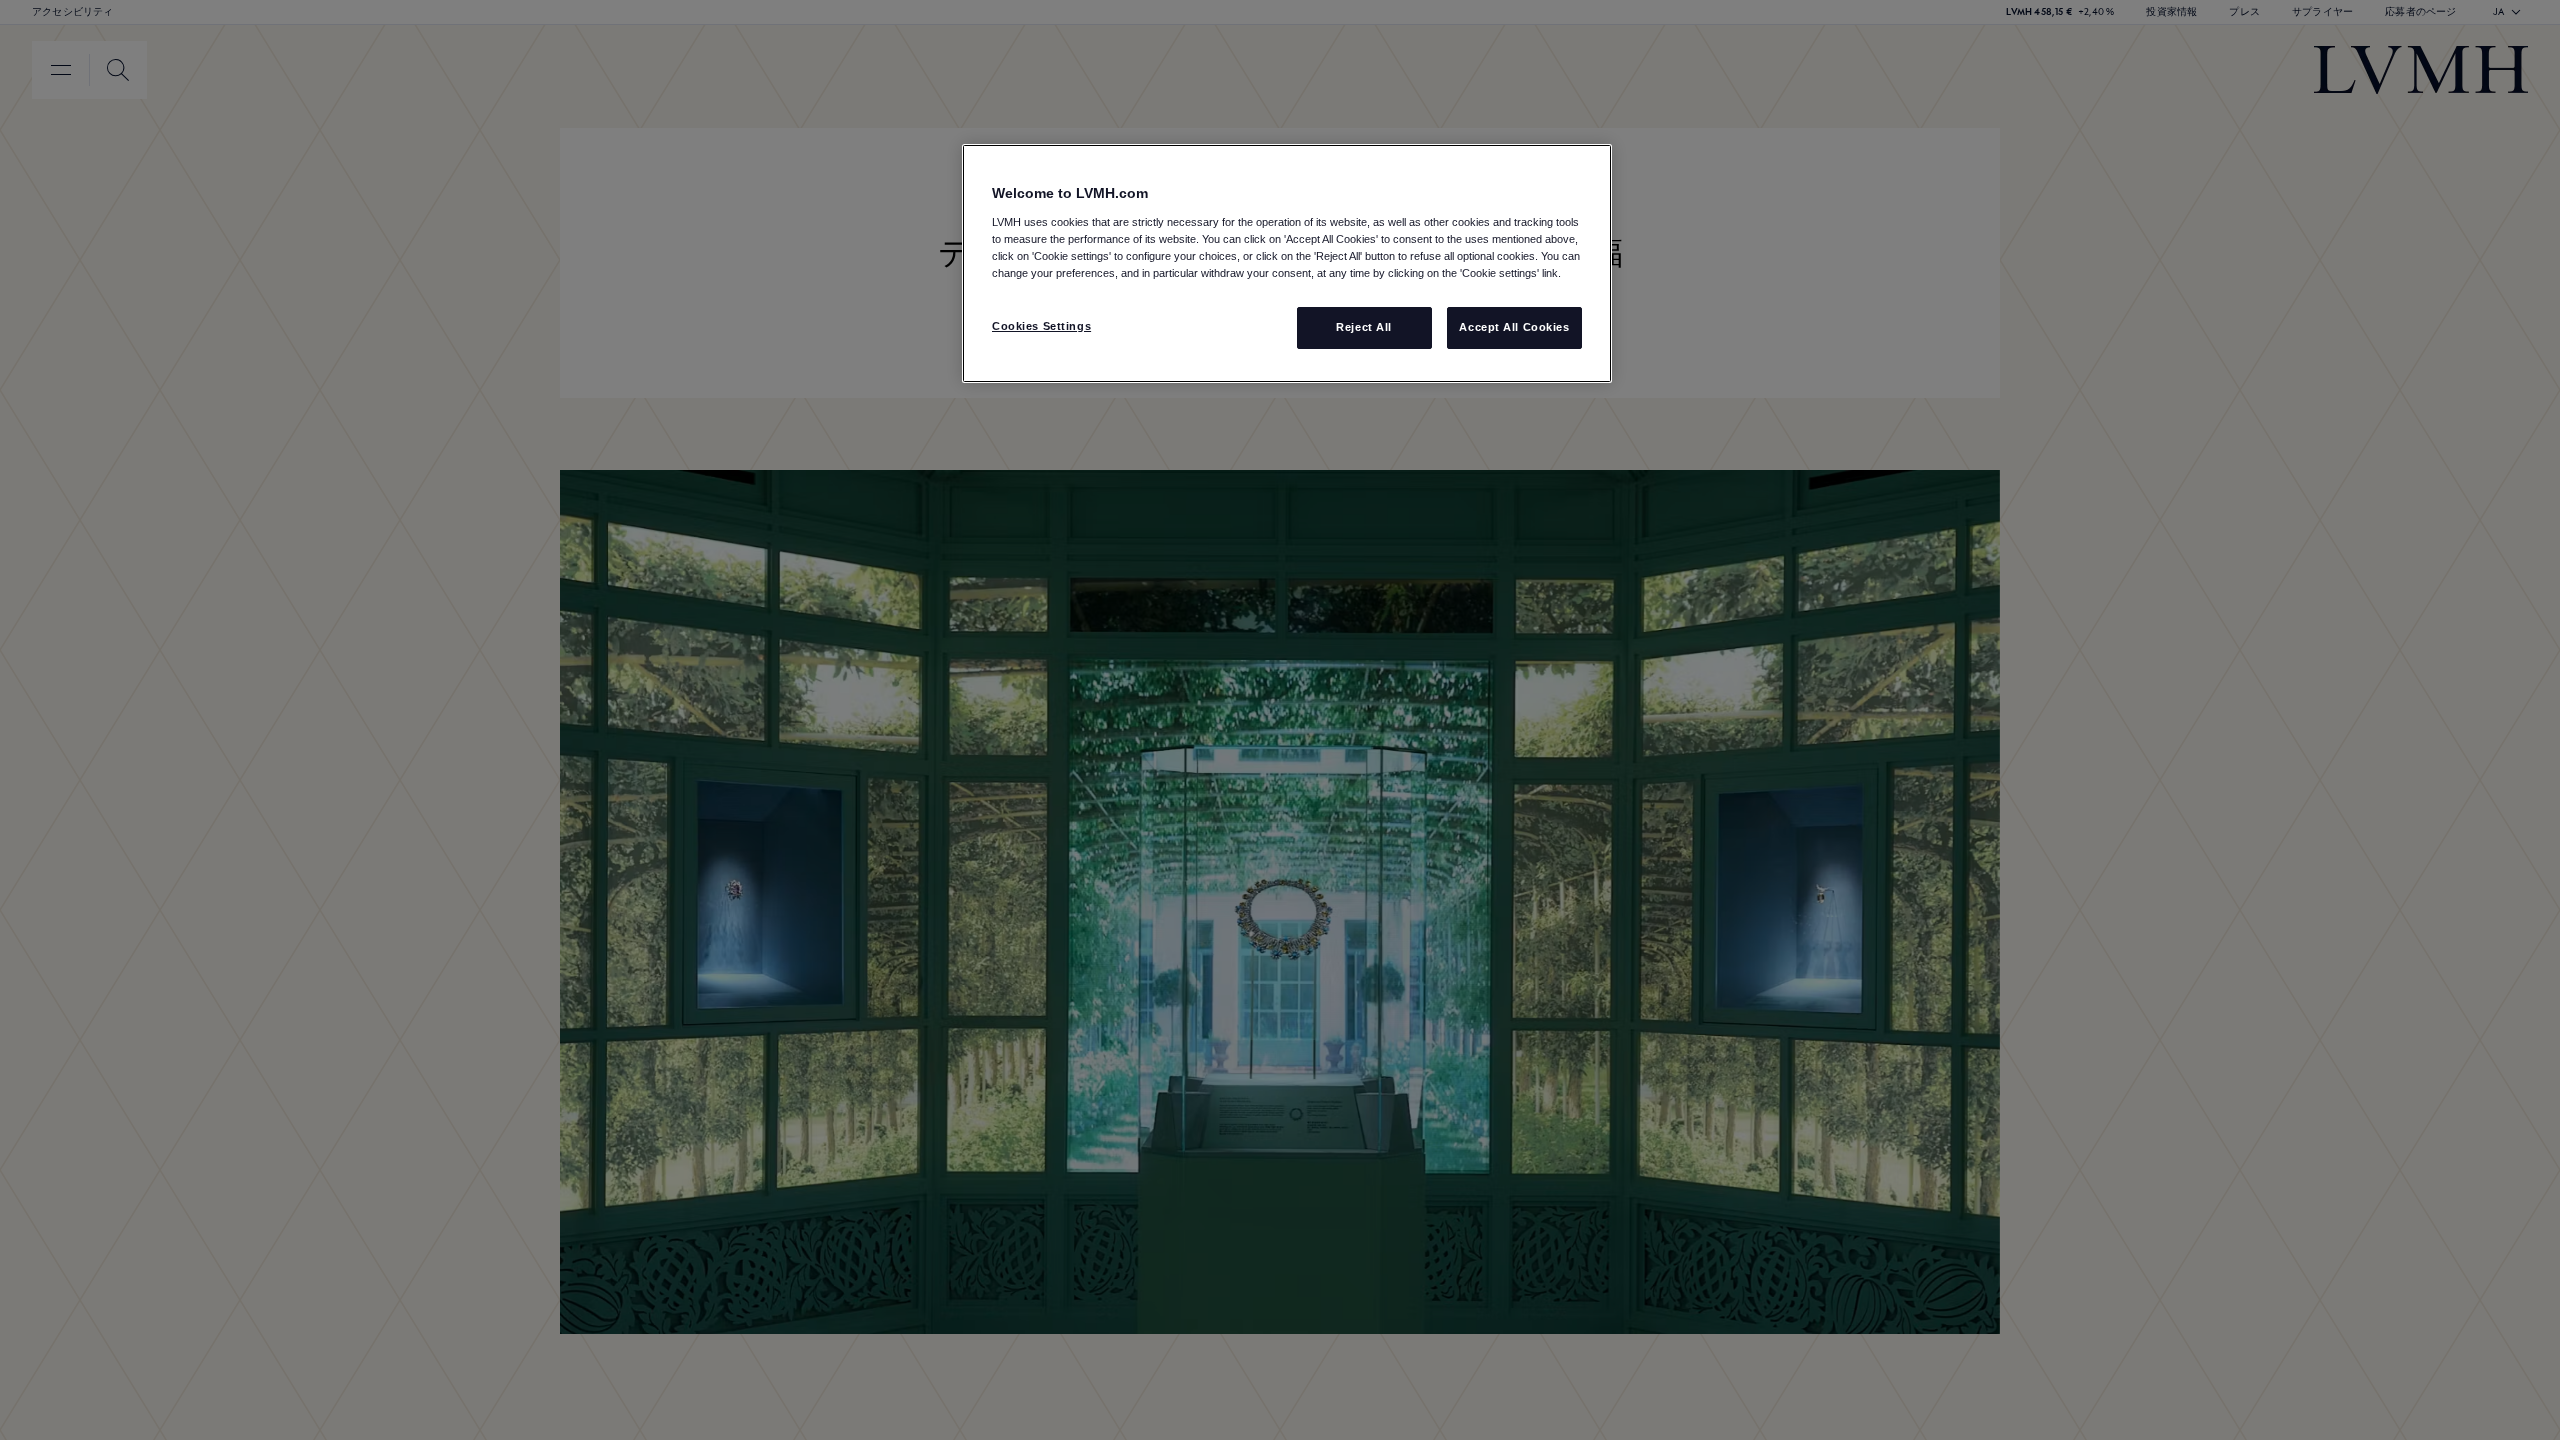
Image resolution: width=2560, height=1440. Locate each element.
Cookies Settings (1041, 326)
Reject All (1364, 327)
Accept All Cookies (1514, 327)
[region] (1287, 263)
